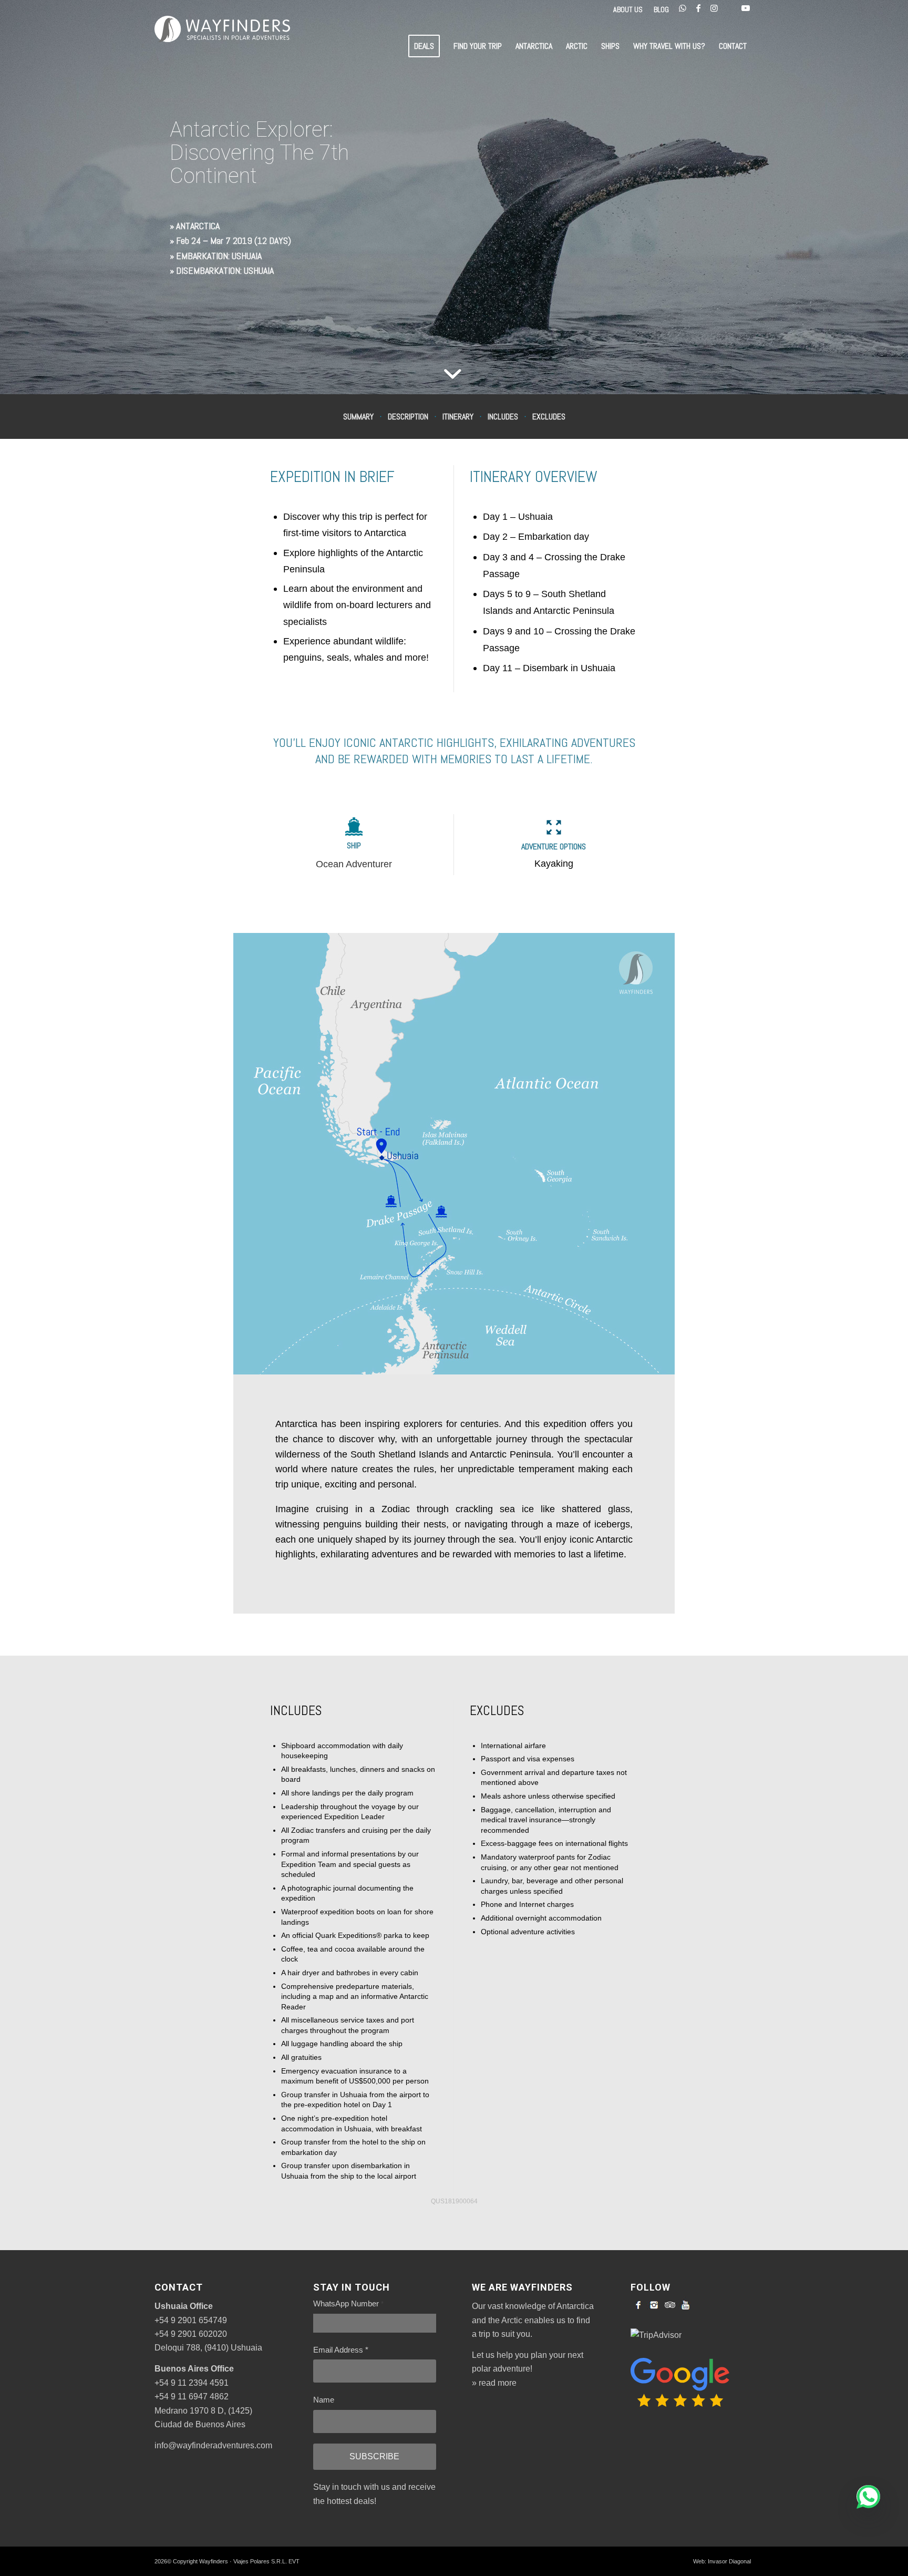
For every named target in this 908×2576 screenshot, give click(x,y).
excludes (549, 416)
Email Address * (341, 2350)
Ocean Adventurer (354, 864)
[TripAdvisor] (670, 2305)
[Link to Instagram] (714, 8)
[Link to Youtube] (746, 8)
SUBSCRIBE (374, 2456)
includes (503, 416)
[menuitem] (628, 10)
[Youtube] (686, 2305)
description (408, 416)
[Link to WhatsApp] (683, 8)
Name (324, 2400)
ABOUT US (628, 9)
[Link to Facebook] (698, 8)
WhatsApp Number (348, 2304)
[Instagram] (654, 2305)
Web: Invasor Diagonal (722, 2561)
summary (358, 416)
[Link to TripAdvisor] (730, 8)
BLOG (661, 9)
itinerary (458, 416)
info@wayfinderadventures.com (213, 2445)
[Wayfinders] (222, 46)
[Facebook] (638, 2305)
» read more (494, 2383)
